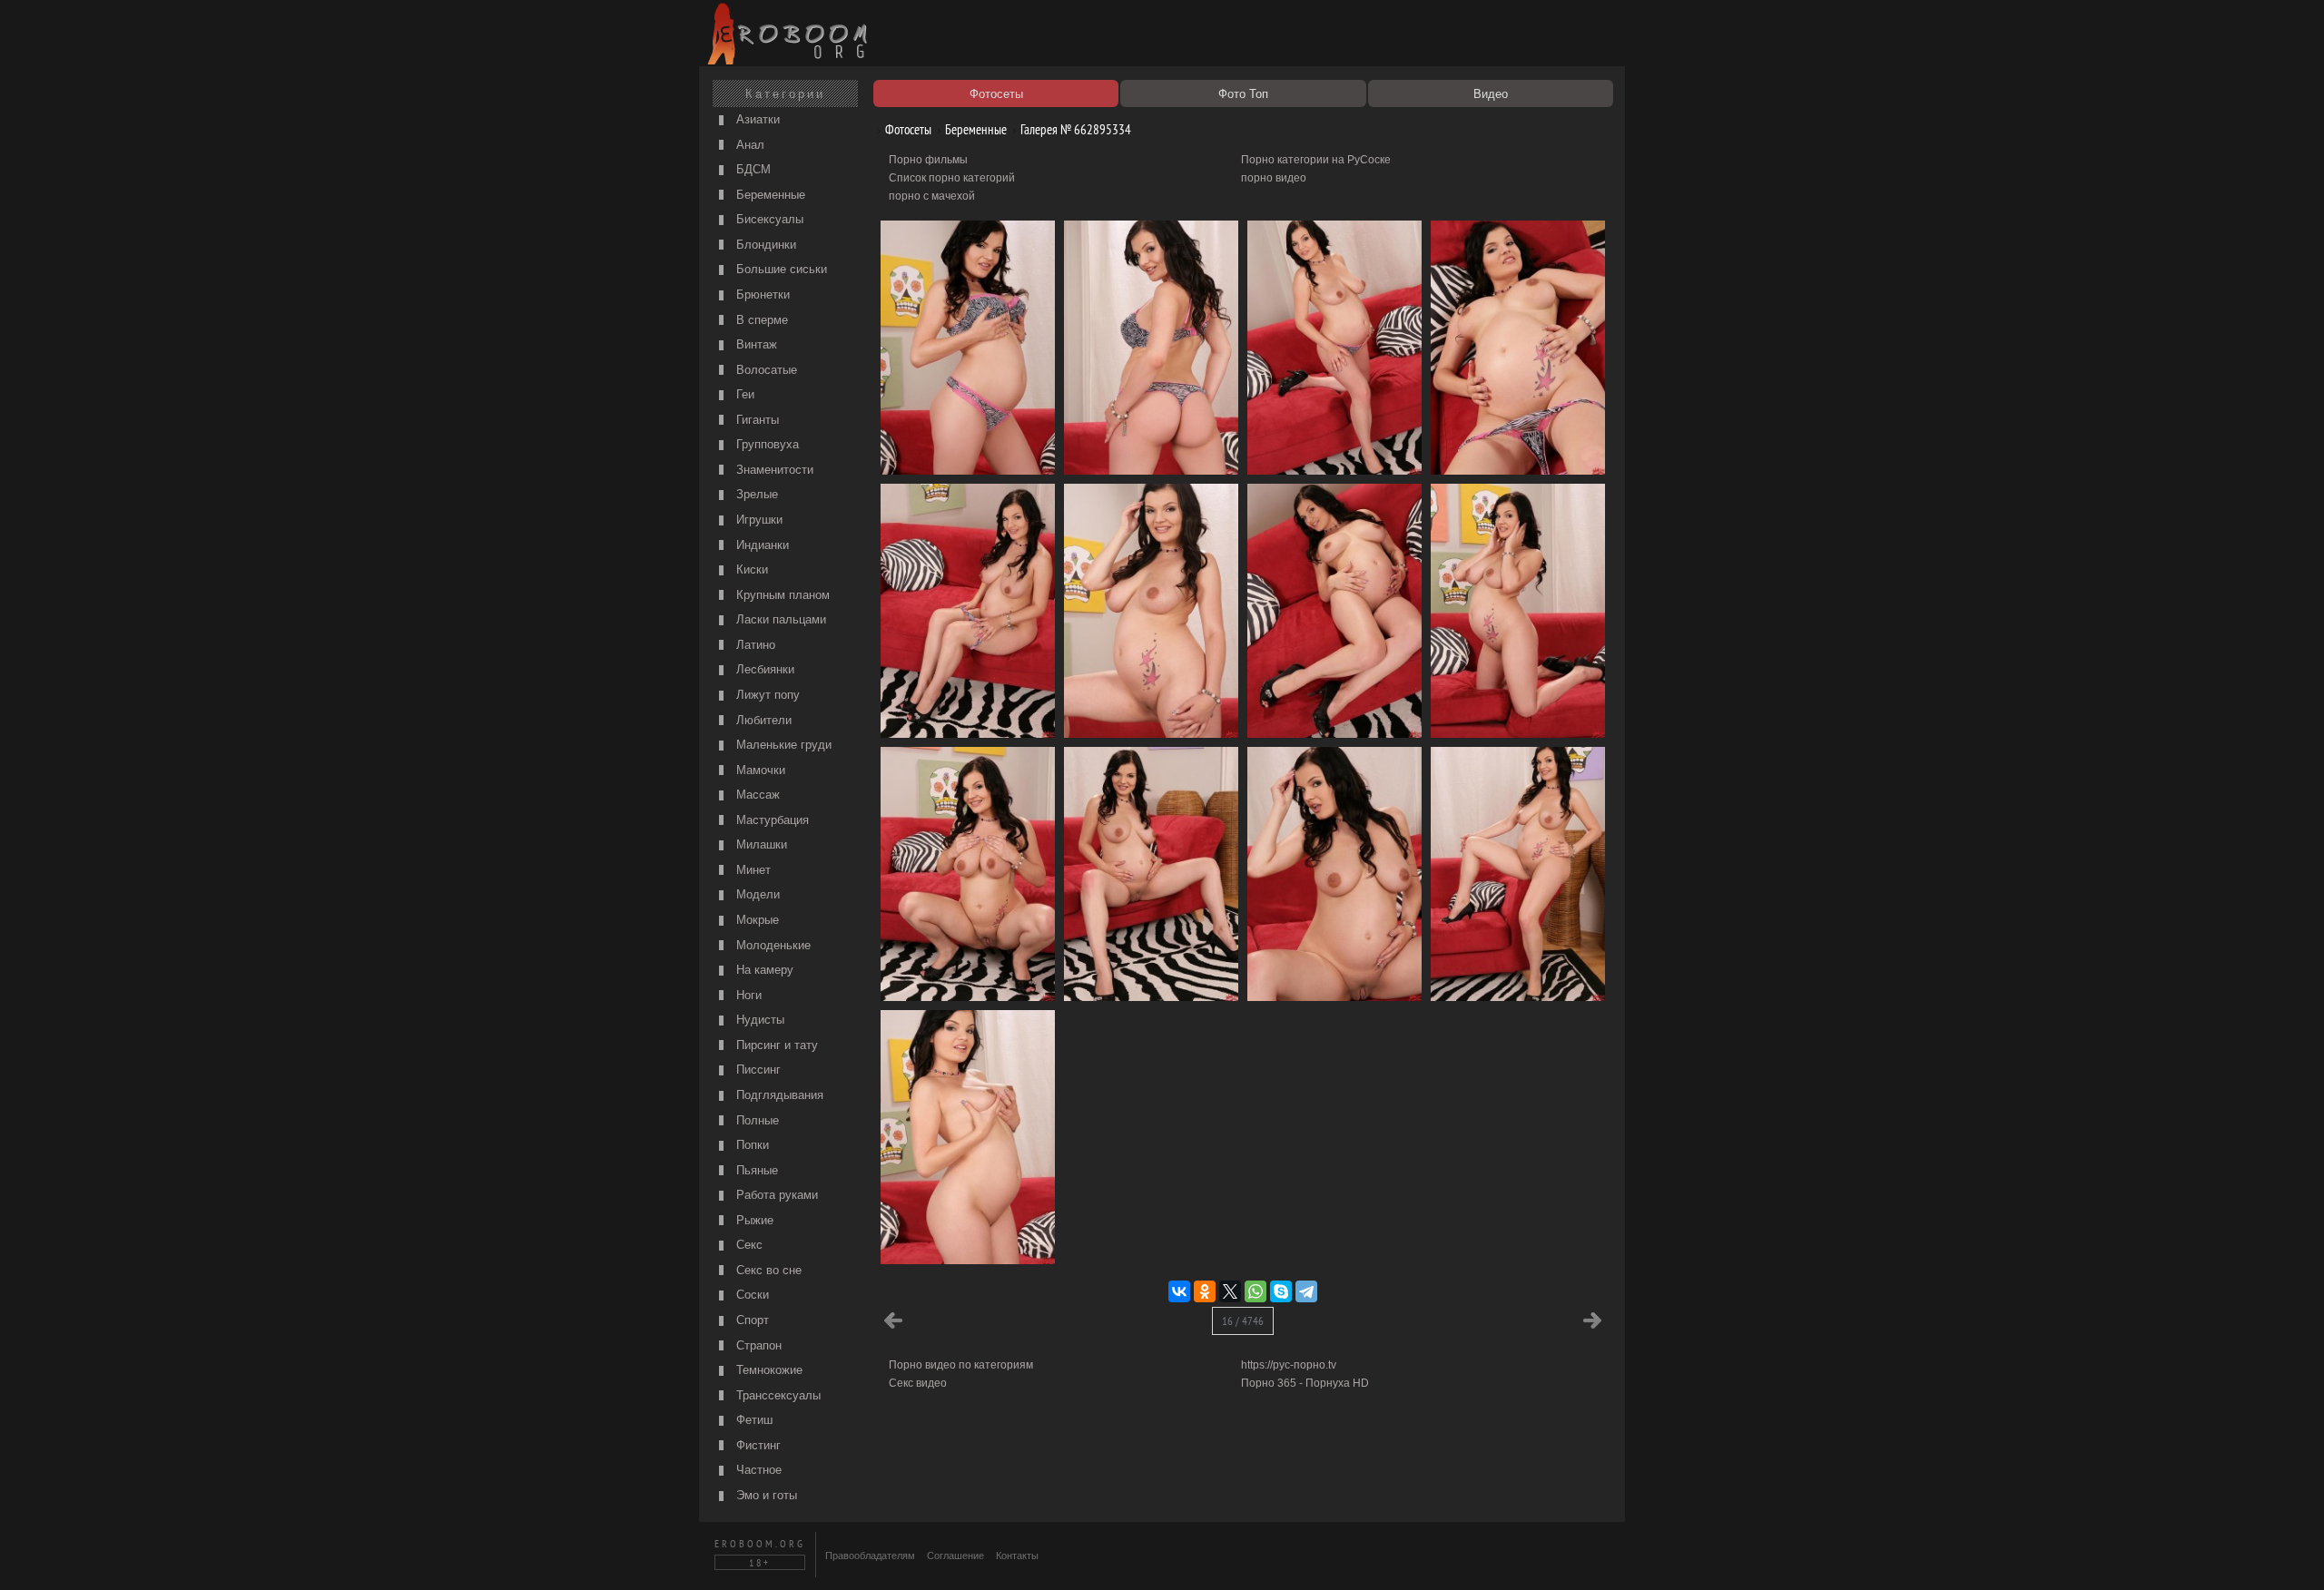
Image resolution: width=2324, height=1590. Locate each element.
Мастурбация (771, 820)
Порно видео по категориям (961, 1365)
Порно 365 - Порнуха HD (1305, 1383)
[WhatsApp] (1256, 1291)
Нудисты (758, 1020)
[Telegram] (1306, 1291)
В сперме (760, 320)
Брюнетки (761, 294)
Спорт (751, 1320)
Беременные (769, 195)
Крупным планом (781, 595)
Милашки (760, 844)
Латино (754, 645)
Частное (757, 1470)
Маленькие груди (782, 745)
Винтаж (755, 344)
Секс (748, 1245)
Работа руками (775, 1195)
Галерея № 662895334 (1074, 129)
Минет (752, 870)
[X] (1230, 1291)
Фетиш (753, 1420)
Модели (756, 894)
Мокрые (756, 920)
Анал (748, 145)
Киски (750, 569)
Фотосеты (907, 129)
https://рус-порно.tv (1289, 1365)
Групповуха (766, 444)
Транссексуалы (777, 1395)
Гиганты (756, 420)
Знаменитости (773, 470)
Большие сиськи (780, 269)
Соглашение (955, 1556)
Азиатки (756, 119)
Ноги (747, 995)
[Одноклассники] (1205, 1291)
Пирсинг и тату (775, 1045)
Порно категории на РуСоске (1316, 160)
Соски (751, 1295)
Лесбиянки (763, 669)
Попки (751, 1145)
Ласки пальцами (779, 619)
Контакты (1017, 1556)
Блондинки (764, 245)
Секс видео (918, 1383)
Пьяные (755, 1170)
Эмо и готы (765, 1495)
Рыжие (753, 1220)
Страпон (757, 1345)
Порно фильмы (928, 160)
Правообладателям (870, 1556)
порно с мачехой (932, 196)
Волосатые (765, 370)
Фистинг (757, 1445)
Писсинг (757, 1070)
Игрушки (758, 520)
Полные (756, 1120)
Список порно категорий (952, 178)
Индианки (761, 545)
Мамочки (759, 770)
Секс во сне (767, 1270)
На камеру (763, 970)
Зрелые (755, 494)
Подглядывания (778, 1095)
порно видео (1274, 178)
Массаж (756, 795)
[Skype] (1281, 1291)
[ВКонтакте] (1179, 1291)
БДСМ (752, 169)
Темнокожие (768, 1370)
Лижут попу (766, 695)
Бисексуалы (768, 219)
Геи (743, 394)
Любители (762, 720)
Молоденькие (772, 945)
